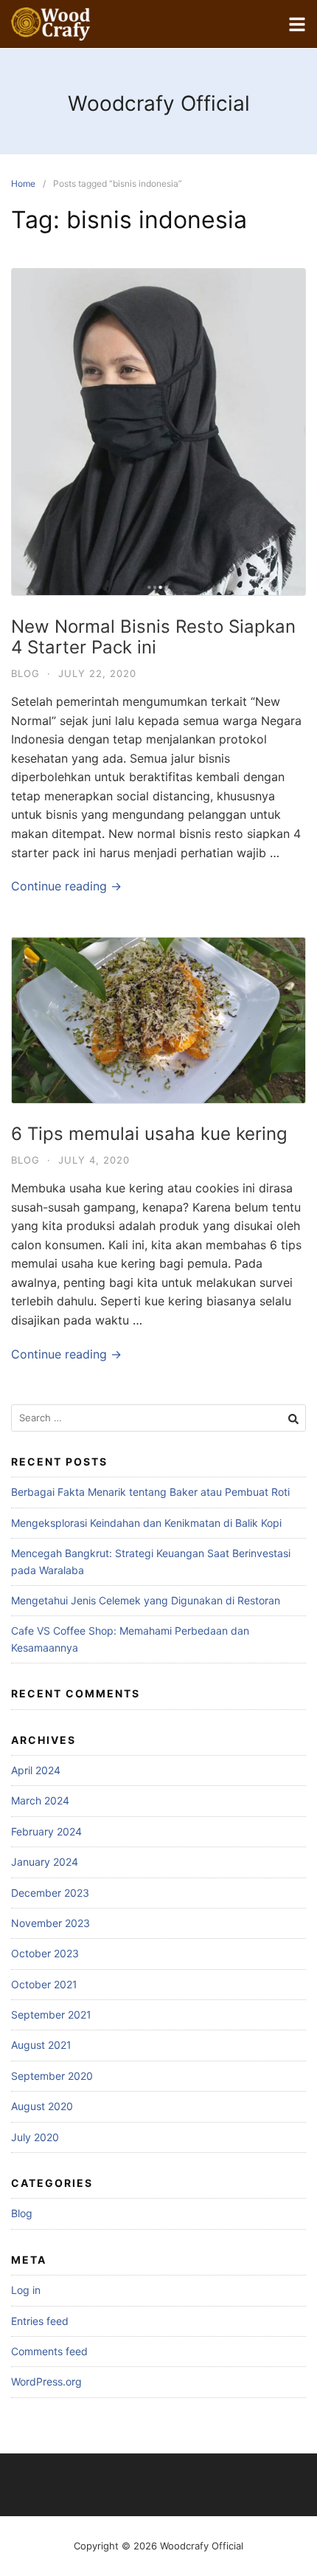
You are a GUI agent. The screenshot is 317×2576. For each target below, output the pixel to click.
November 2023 (50, 1923)
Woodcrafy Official (159, 103)
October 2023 (45, 1953)
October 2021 (44, 1984)
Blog (25, 673)
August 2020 (42, 2106)
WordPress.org (46, 2381)
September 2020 (52, 2076)
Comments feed (49, 2351)
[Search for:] (158, 1418)
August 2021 (41, 2045)
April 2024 (36, 1770)
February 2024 (46, 1831)
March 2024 (40, 1800)
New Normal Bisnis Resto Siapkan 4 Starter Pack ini (153, 637)
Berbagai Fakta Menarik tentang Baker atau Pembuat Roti (150, 1492)
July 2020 (35, 2137)
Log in (26, 2290)
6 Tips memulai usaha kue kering (149, 1134)
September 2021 (51, 2015)
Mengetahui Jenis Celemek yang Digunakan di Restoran (146, 1600)
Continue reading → (66, 886)
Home (23, 183)
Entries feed (40, 2321)
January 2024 (45, 1862)
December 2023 (50, 1893)
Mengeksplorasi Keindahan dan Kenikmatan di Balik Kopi (146, 1523)
